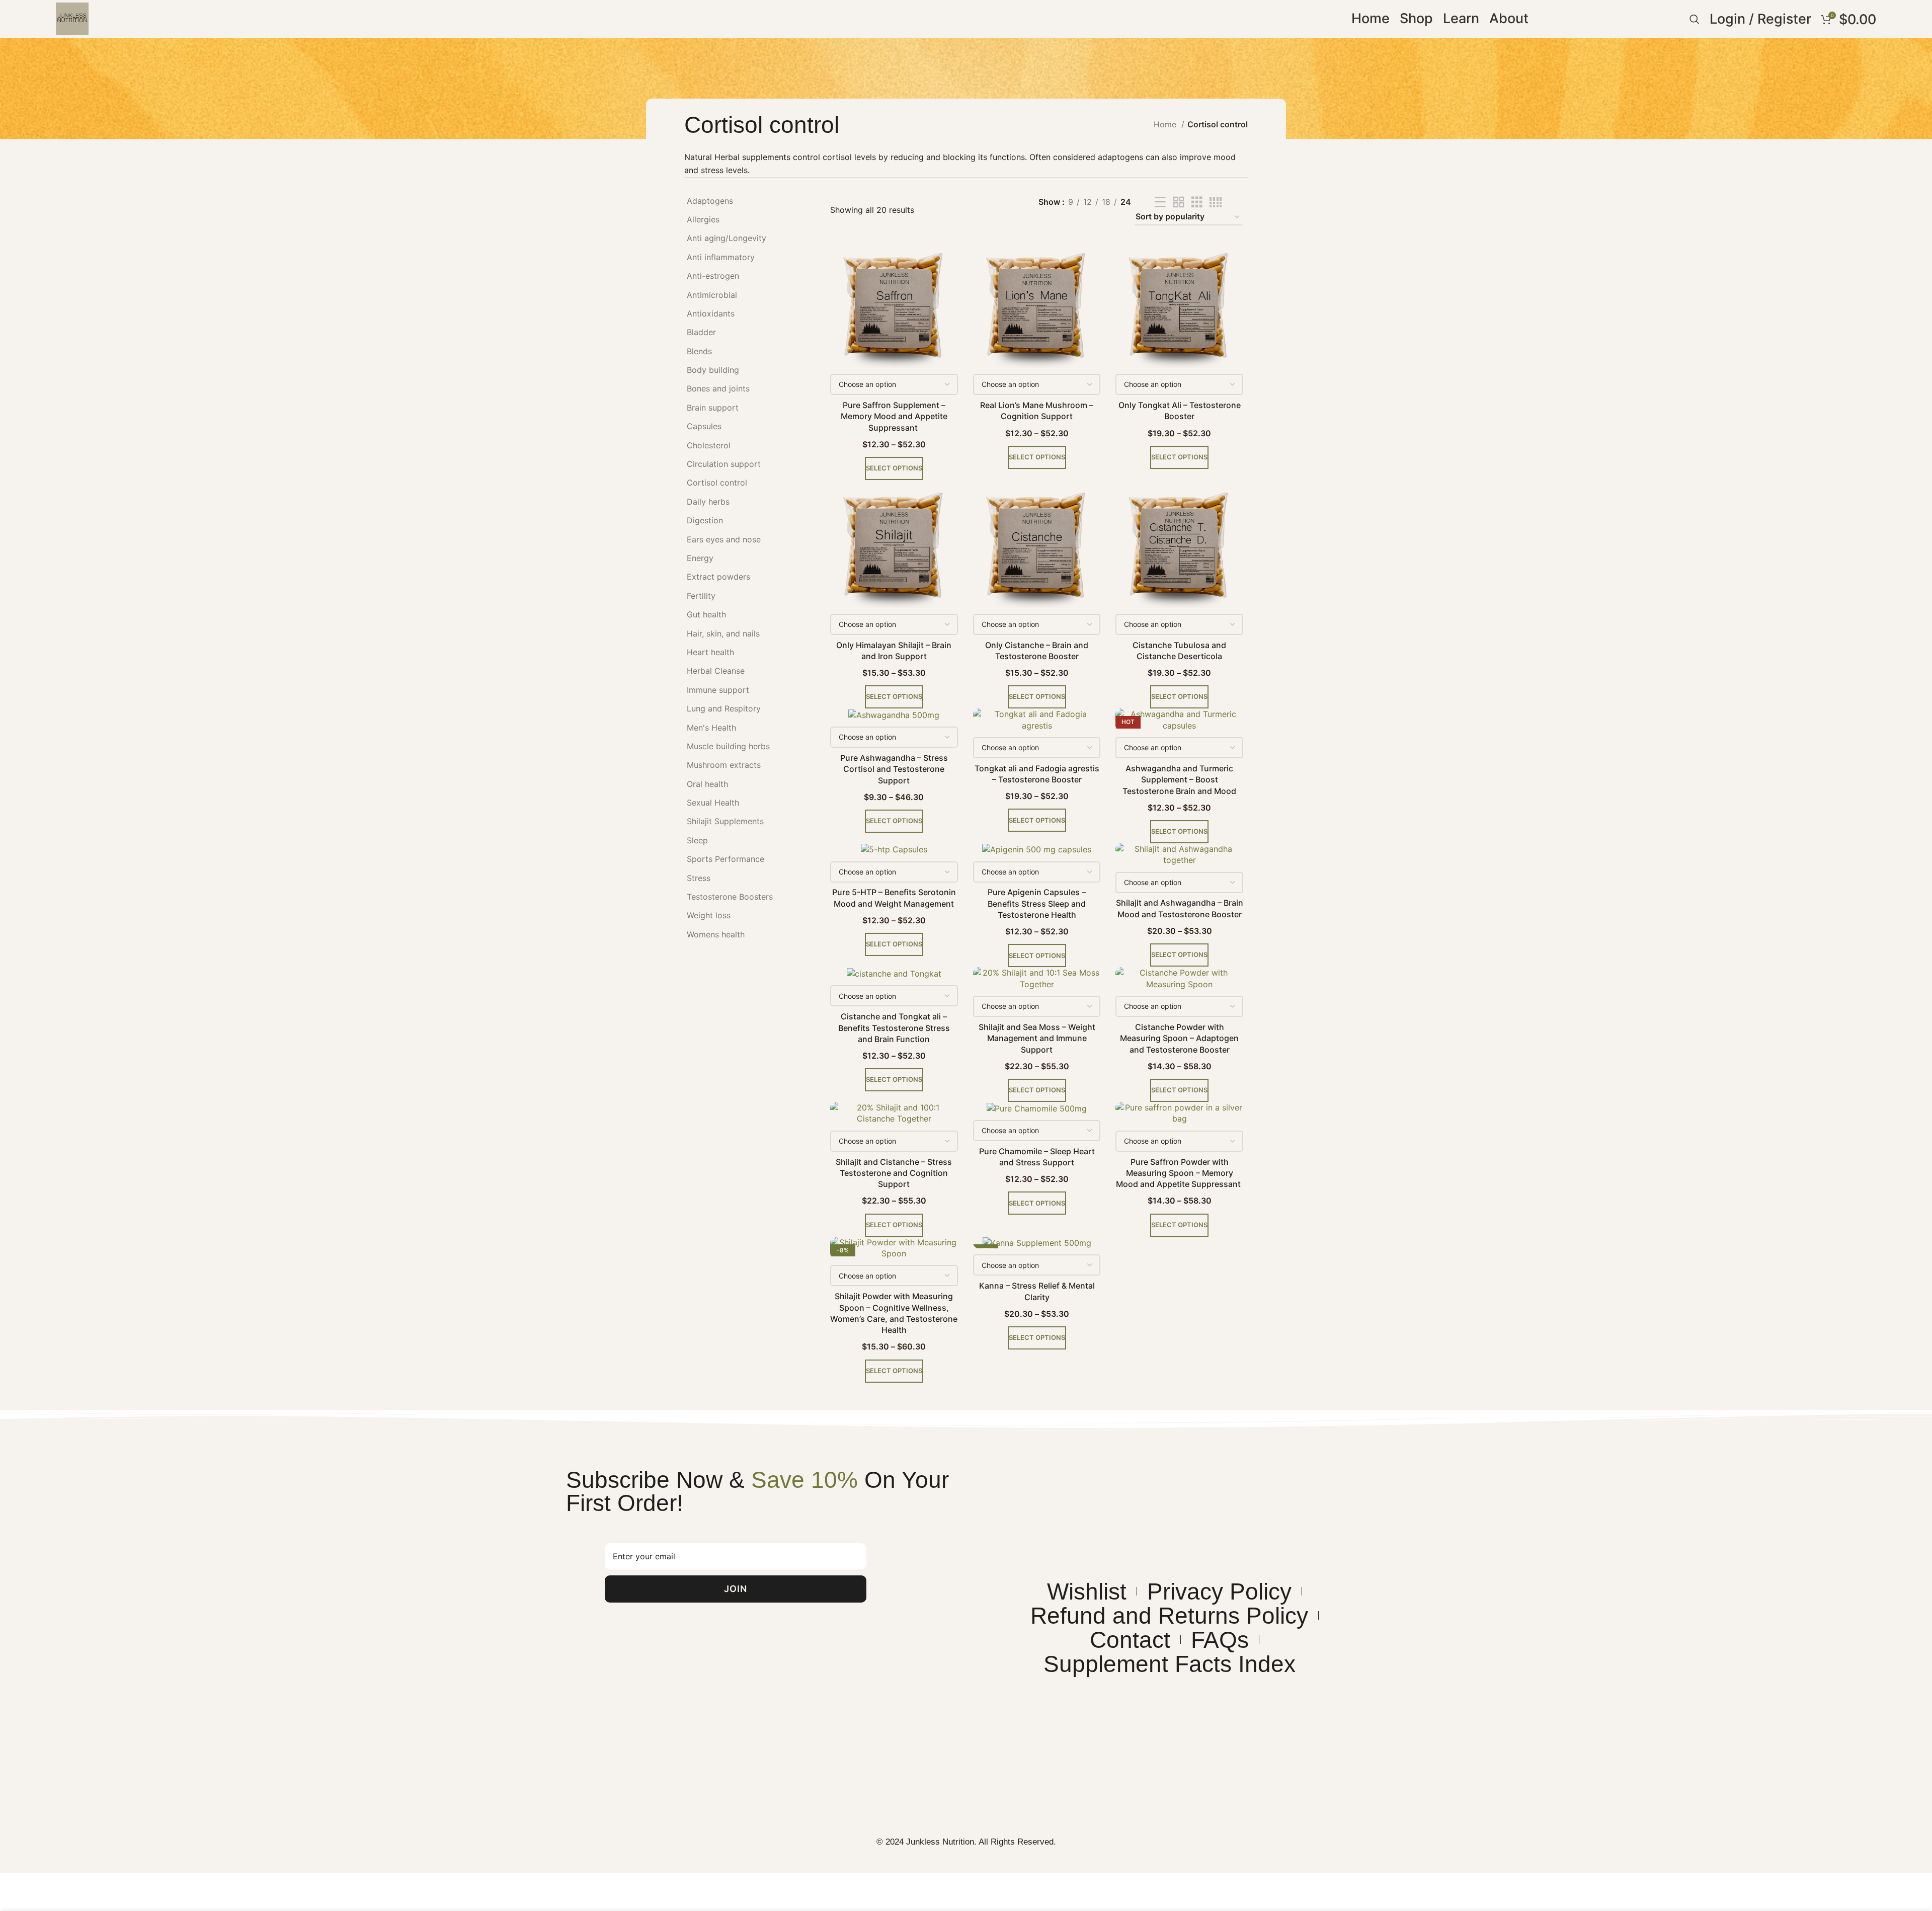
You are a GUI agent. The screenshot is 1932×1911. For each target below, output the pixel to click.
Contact (1130, 1640)
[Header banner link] (966, 955)
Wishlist (1087, 1591)
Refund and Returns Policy (1169, 1616)
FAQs (1220, 1640)
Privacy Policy (1219, 1591)
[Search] (1695, 19)
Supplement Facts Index (1170, 1664)
